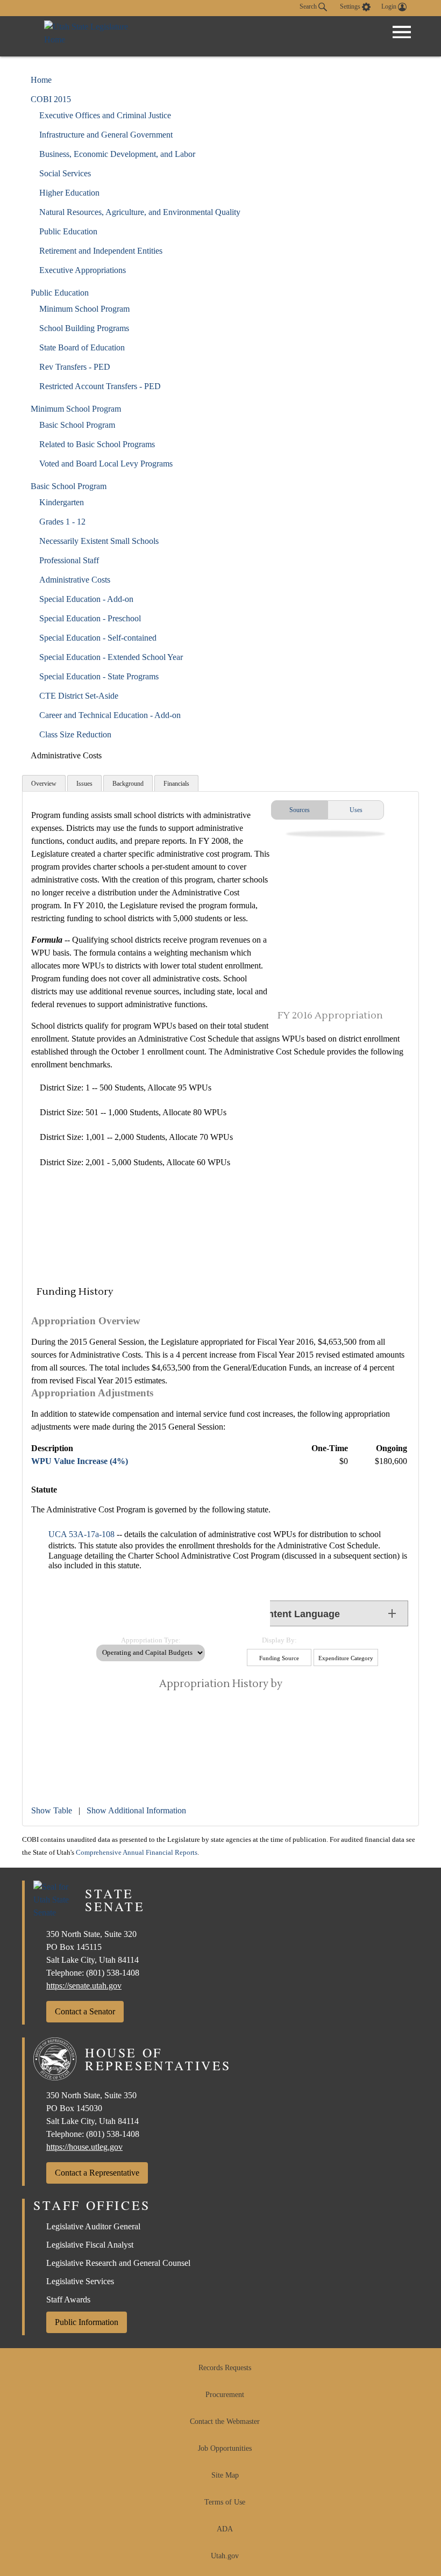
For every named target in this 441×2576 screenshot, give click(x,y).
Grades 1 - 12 (62, 522)
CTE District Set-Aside (79, 696)
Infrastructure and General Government (106, 135)
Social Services (65, 173)
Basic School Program (77, 425)
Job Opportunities (225, 2448)
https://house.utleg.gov (84, 2147)
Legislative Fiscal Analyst (90, 2245)
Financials (176, 784)
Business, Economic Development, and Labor (117, 154)
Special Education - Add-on (86, 599)
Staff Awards (68, 2299)
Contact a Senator (85, 2011)
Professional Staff (69, 560)
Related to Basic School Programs (97, 444)
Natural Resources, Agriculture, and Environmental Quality (140, 212)
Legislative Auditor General (93, 2226)
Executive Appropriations (83, 270)
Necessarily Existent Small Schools (99, 541)
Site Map (225, 2475)
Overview (44, 784)
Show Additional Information (136, 1810)
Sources (300, 810)
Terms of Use (225, 2502)
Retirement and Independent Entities (101, 251)
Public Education (68, 231)
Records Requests (225, 2368)
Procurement (225, 2395)
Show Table (52, 1810)
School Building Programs (84, 328)
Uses (356, 810)
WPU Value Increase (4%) (80, 1461)
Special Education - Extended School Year (111, 657)
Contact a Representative (97, 2173)
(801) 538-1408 (113, 1973)
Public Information (87, 2322)
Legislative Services (80, 2281)
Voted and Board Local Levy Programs (106, 464)
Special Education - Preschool (90, 618)
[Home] (98, 36)
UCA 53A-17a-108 (81, 1534)
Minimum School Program (84, 309)
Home (41, 80)
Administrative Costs (75, 580)
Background (128, 784)
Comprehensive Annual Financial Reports (137, 1853)
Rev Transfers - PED (75, 367)
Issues (84, 784)
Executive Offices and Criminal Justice (105, 115)
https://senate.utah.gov (84, 1986)
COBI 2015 (51, 99)
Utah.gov (225, 2556)
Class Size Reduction (75, 734)
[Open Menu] (402, 32)
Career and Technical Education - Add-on (110, 715)
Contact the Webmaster (225, 2421)
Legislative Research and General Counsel (118, 2263)
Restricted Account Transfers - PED (100, 386)
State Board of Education (82, 347)
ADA (225, 2529)
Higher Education (69, 193)
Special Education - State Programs (99, 676)
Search (309, 6)
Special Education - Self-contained (98, 638)
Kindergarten (62, 502)
